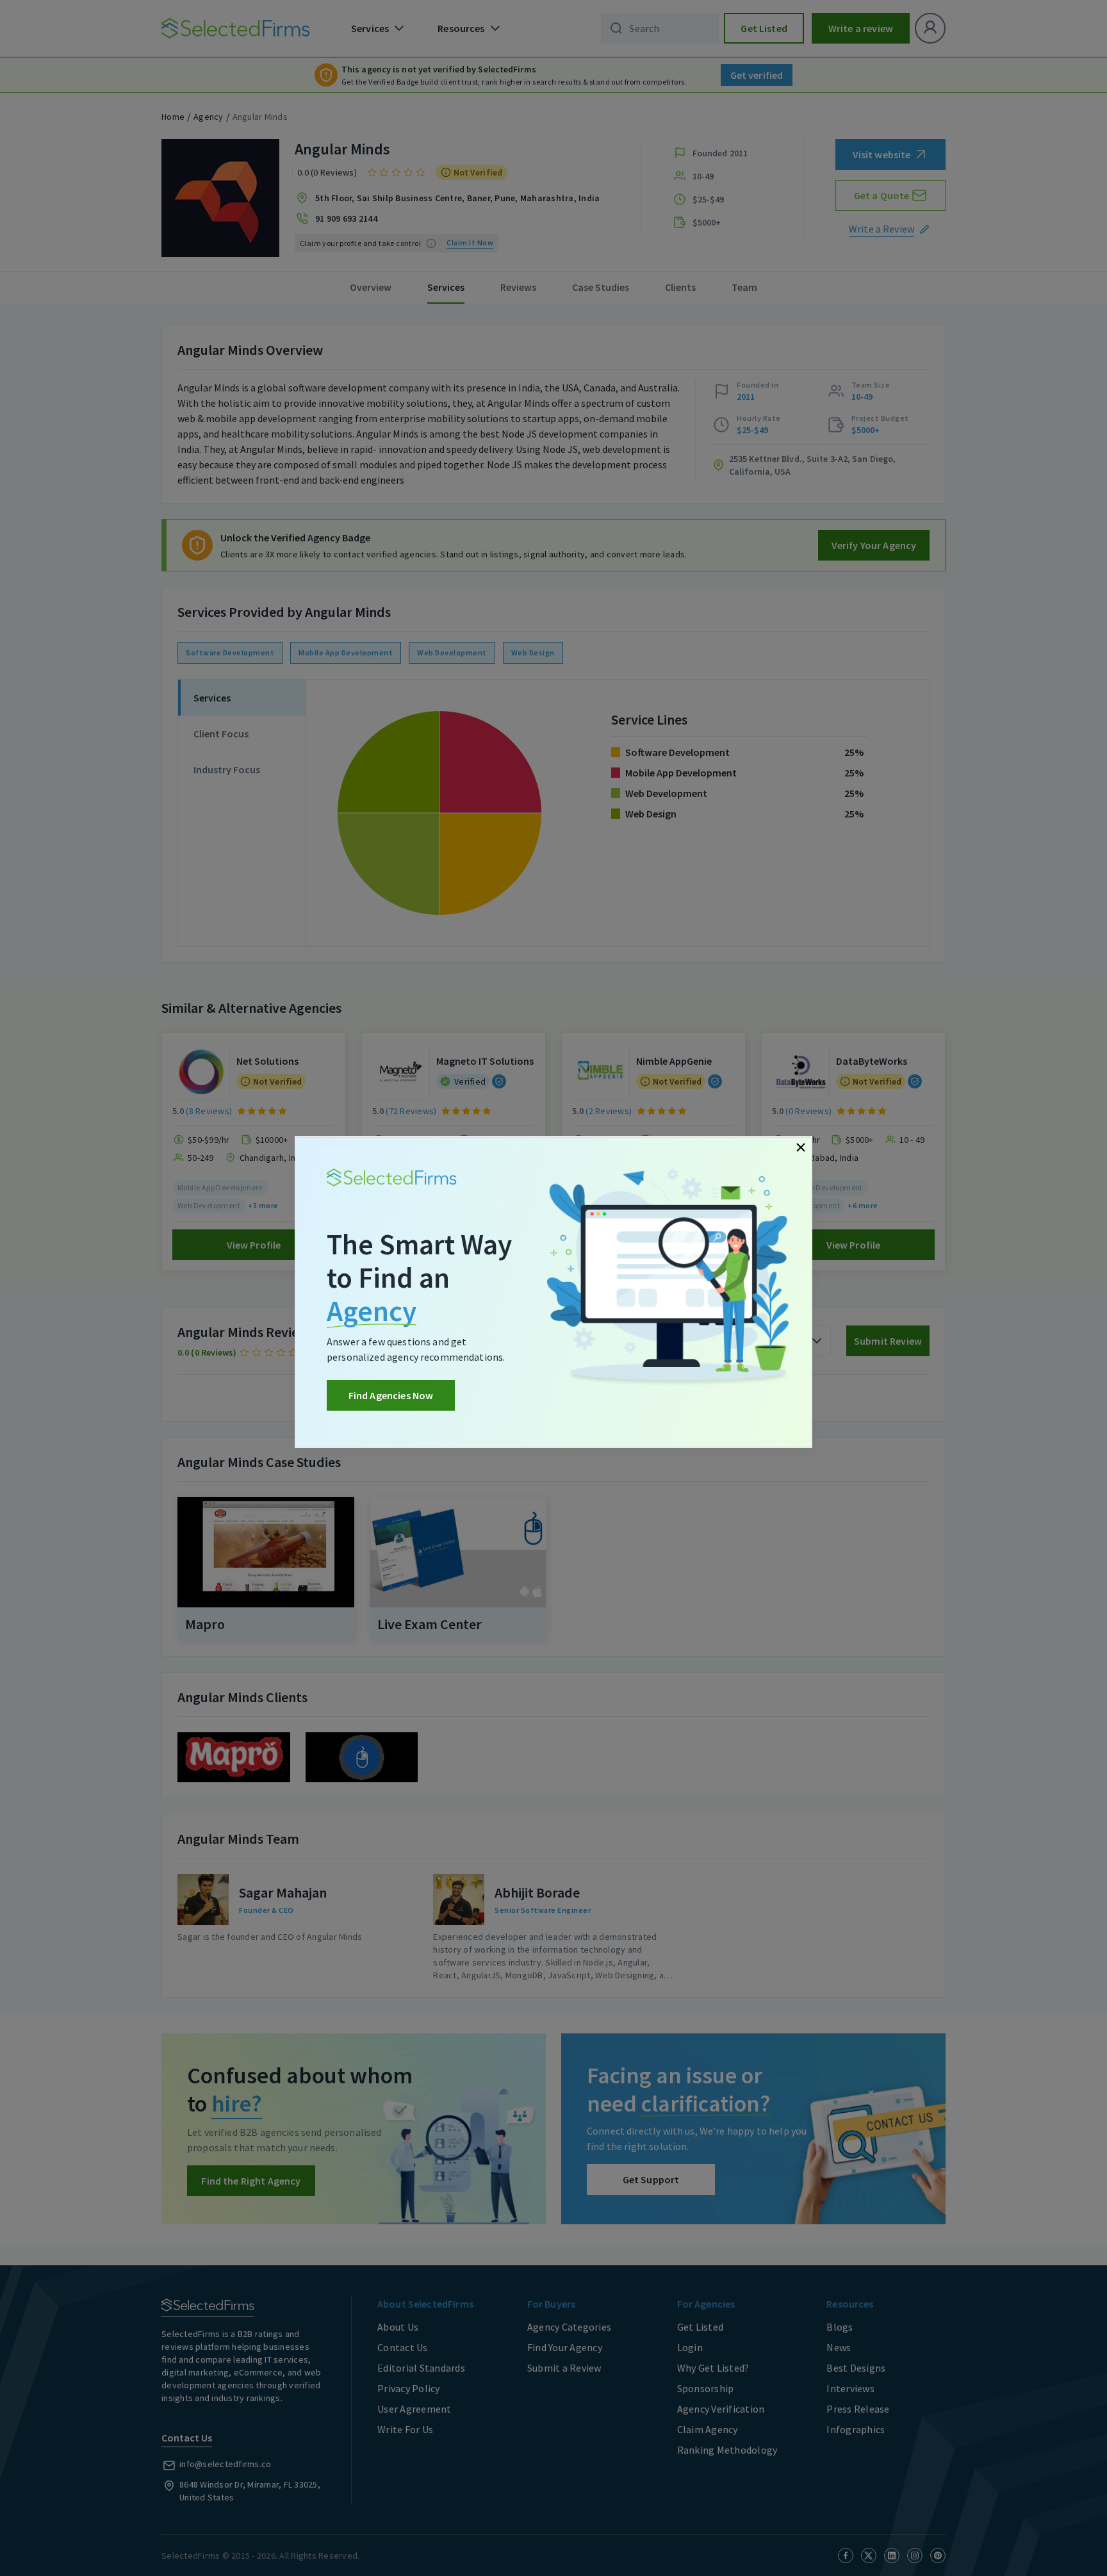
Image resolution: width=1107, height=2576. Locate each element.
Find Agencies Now (391, 1395)
